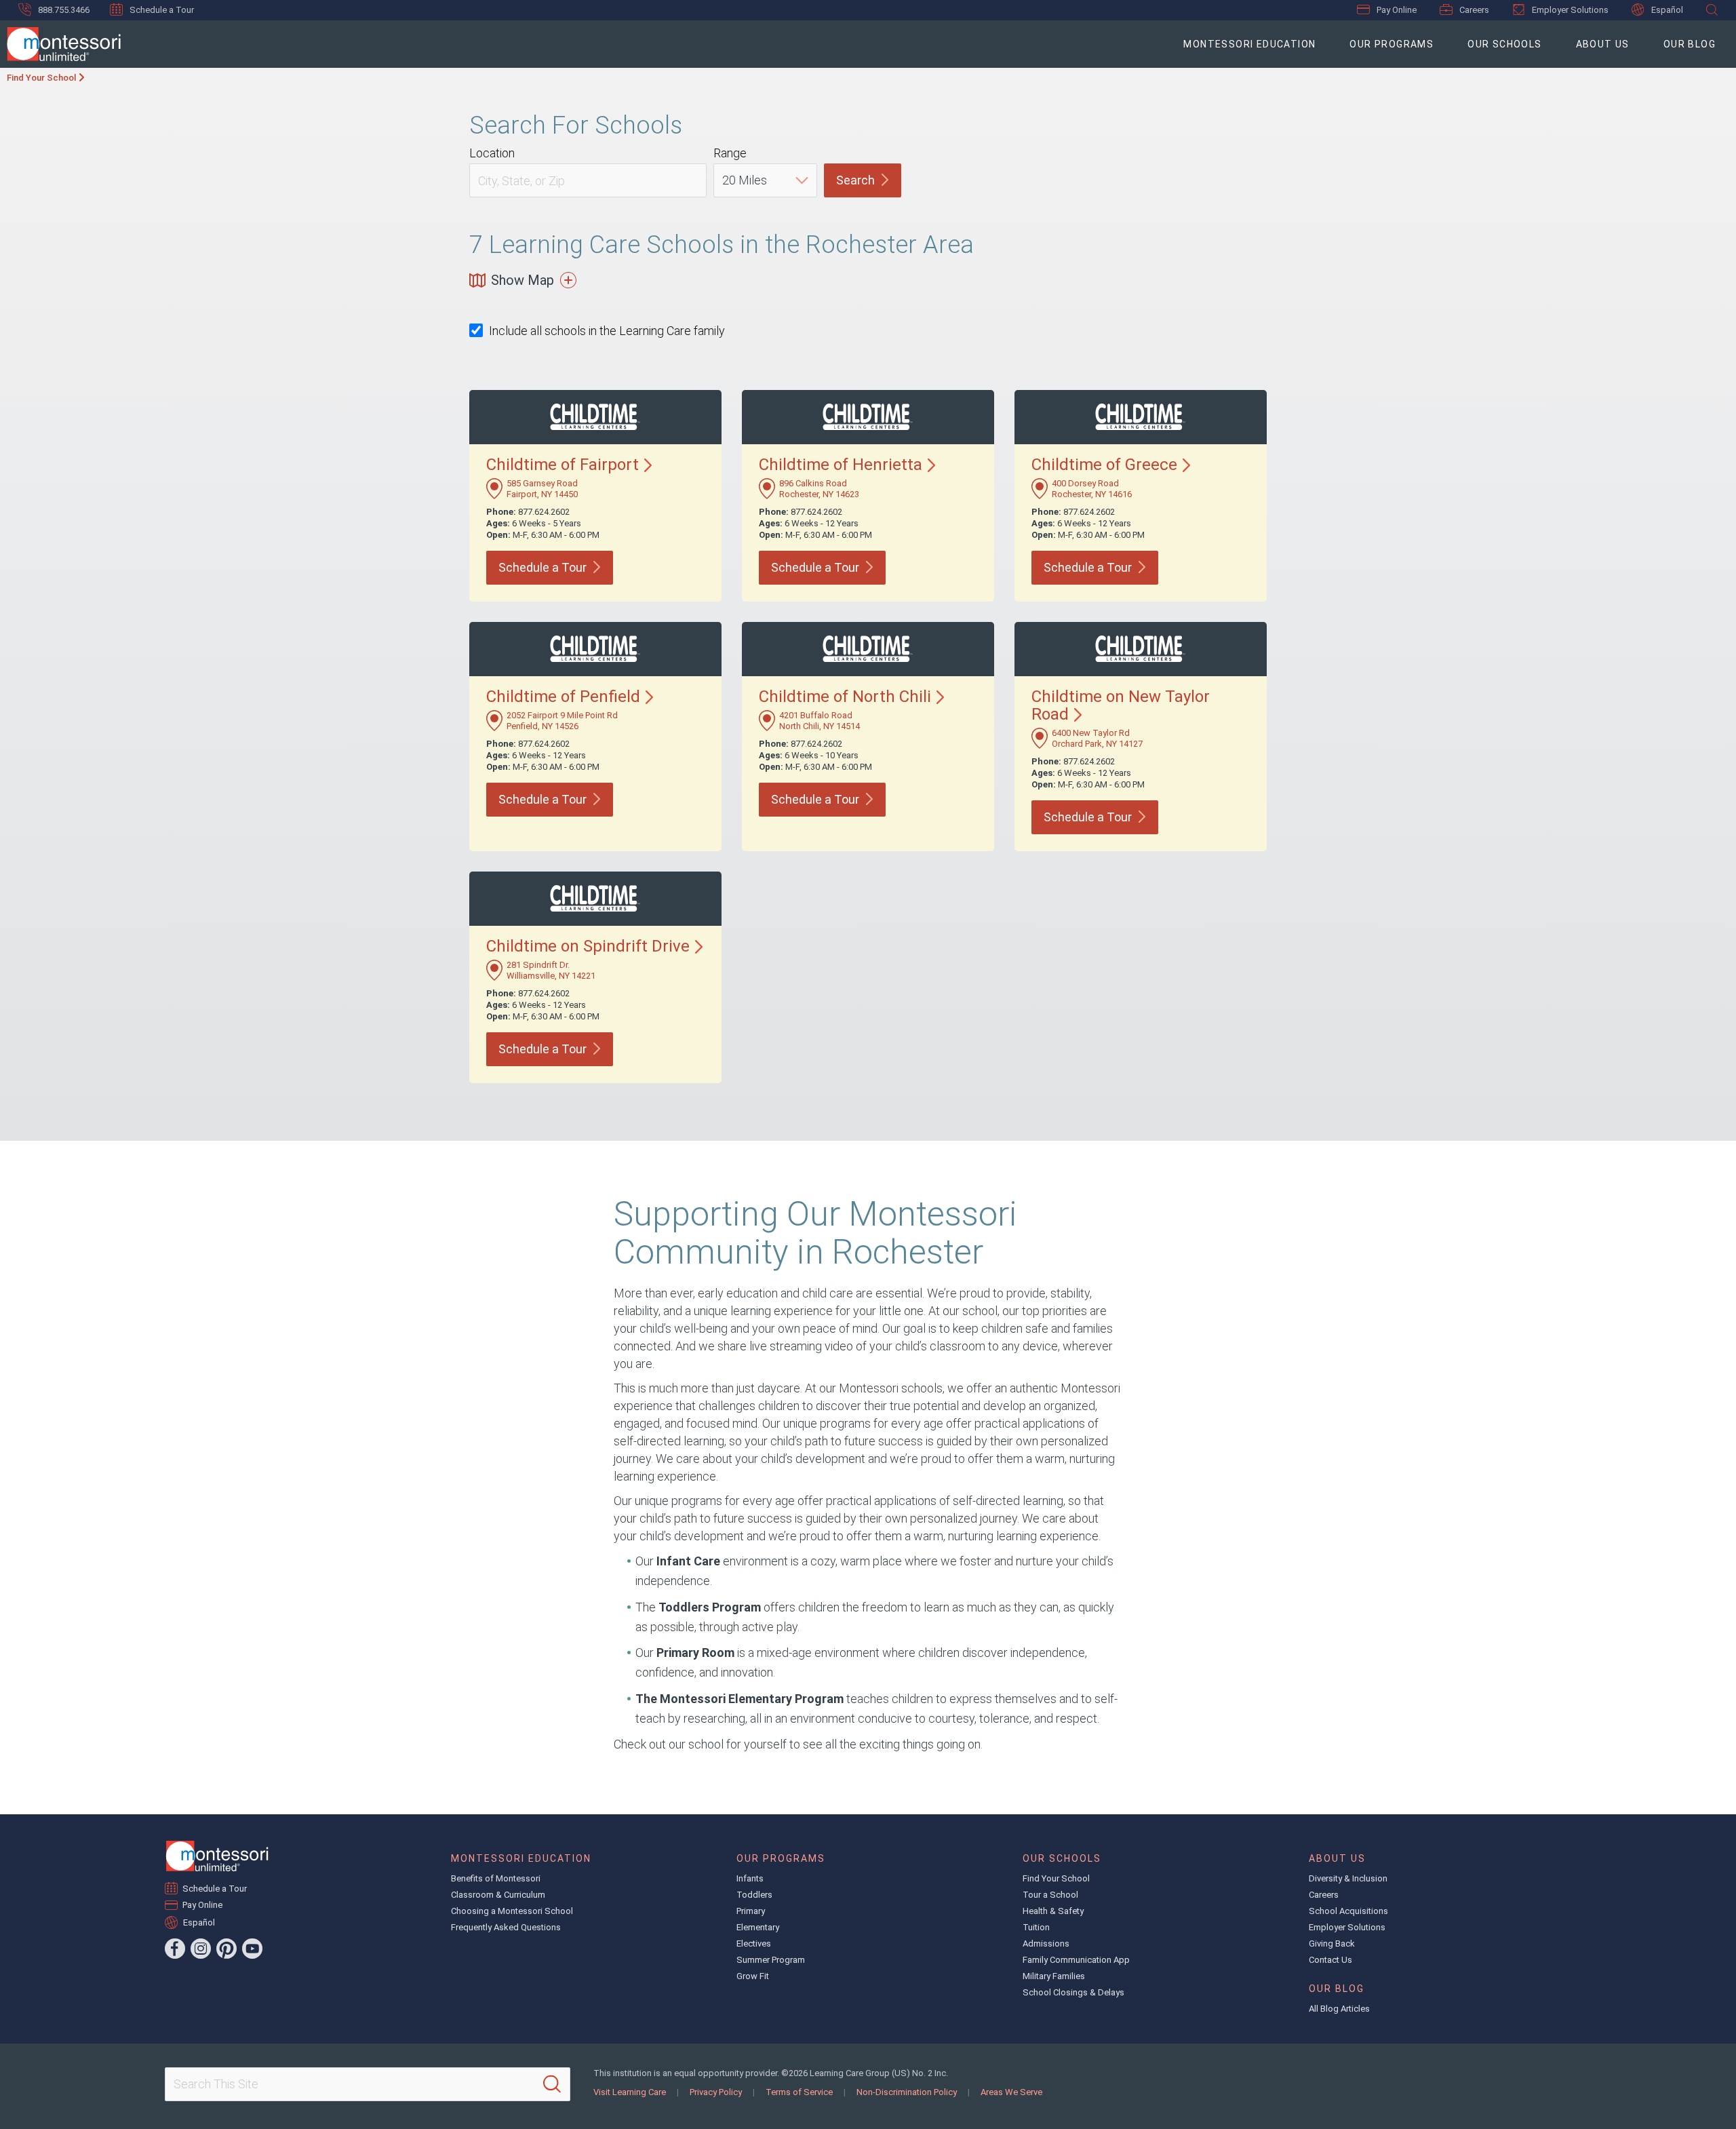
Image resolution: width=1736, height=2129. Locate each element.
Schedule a (542, 567)
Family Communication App (1076, 1960)
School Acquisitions (1348, 1911)
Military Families (1054, 1976)
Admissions (1046, 1944)
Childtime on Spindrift (588, 946)
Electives (754, 1944)
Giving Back (1332, 1944)
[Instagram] (201, 1949)
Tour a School (1050, 1895)
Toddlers (754, 1895)
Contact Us (1330, 1960)
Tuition (1036, 1927)
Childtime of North (845, 697)
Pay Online (1397, 10)
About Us (1603, 44)
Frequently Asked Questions (506, 1927)
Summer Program (771, 1960)
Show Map (522, 280)
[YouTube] (252, 1949)
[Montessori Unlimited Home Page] (217, 1856)
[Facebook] (175, 1949)
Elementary (758, 1927)
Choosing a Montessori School (512, 1911)
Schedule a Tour (162, 10)
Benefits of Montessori (496, 1878)
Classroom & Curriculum (498, 1895)
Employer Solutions (1570, 10)
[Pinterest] (226, 1949)
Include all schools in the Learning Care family (607, 331)
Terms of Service (799, 2092)
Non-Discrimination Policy (907, 2092)
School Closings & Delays (1073, 1992)
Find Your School (41, 78)
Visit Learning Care (630, 2092)
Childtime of (563, 465)
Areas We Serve (1011, 2092)
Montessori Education (1249, 44)
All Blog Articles (1339, 2009)
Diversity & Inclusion (1348, 1878)
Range (730, 153)
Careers (1474, 10)
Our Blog (1690, 44)
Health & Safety (1053, 1911)
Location (492, 153)
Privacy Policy (716, 2092)
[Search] (552, 2084)
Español (1667, 10)
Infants (750, 1878)
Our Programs (1392, 44)
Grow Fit (753, 1976)
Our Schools (1504, 44)
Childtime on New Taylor (1121, 705)
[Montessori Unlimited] (60, 44)
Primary (751, 1911)
